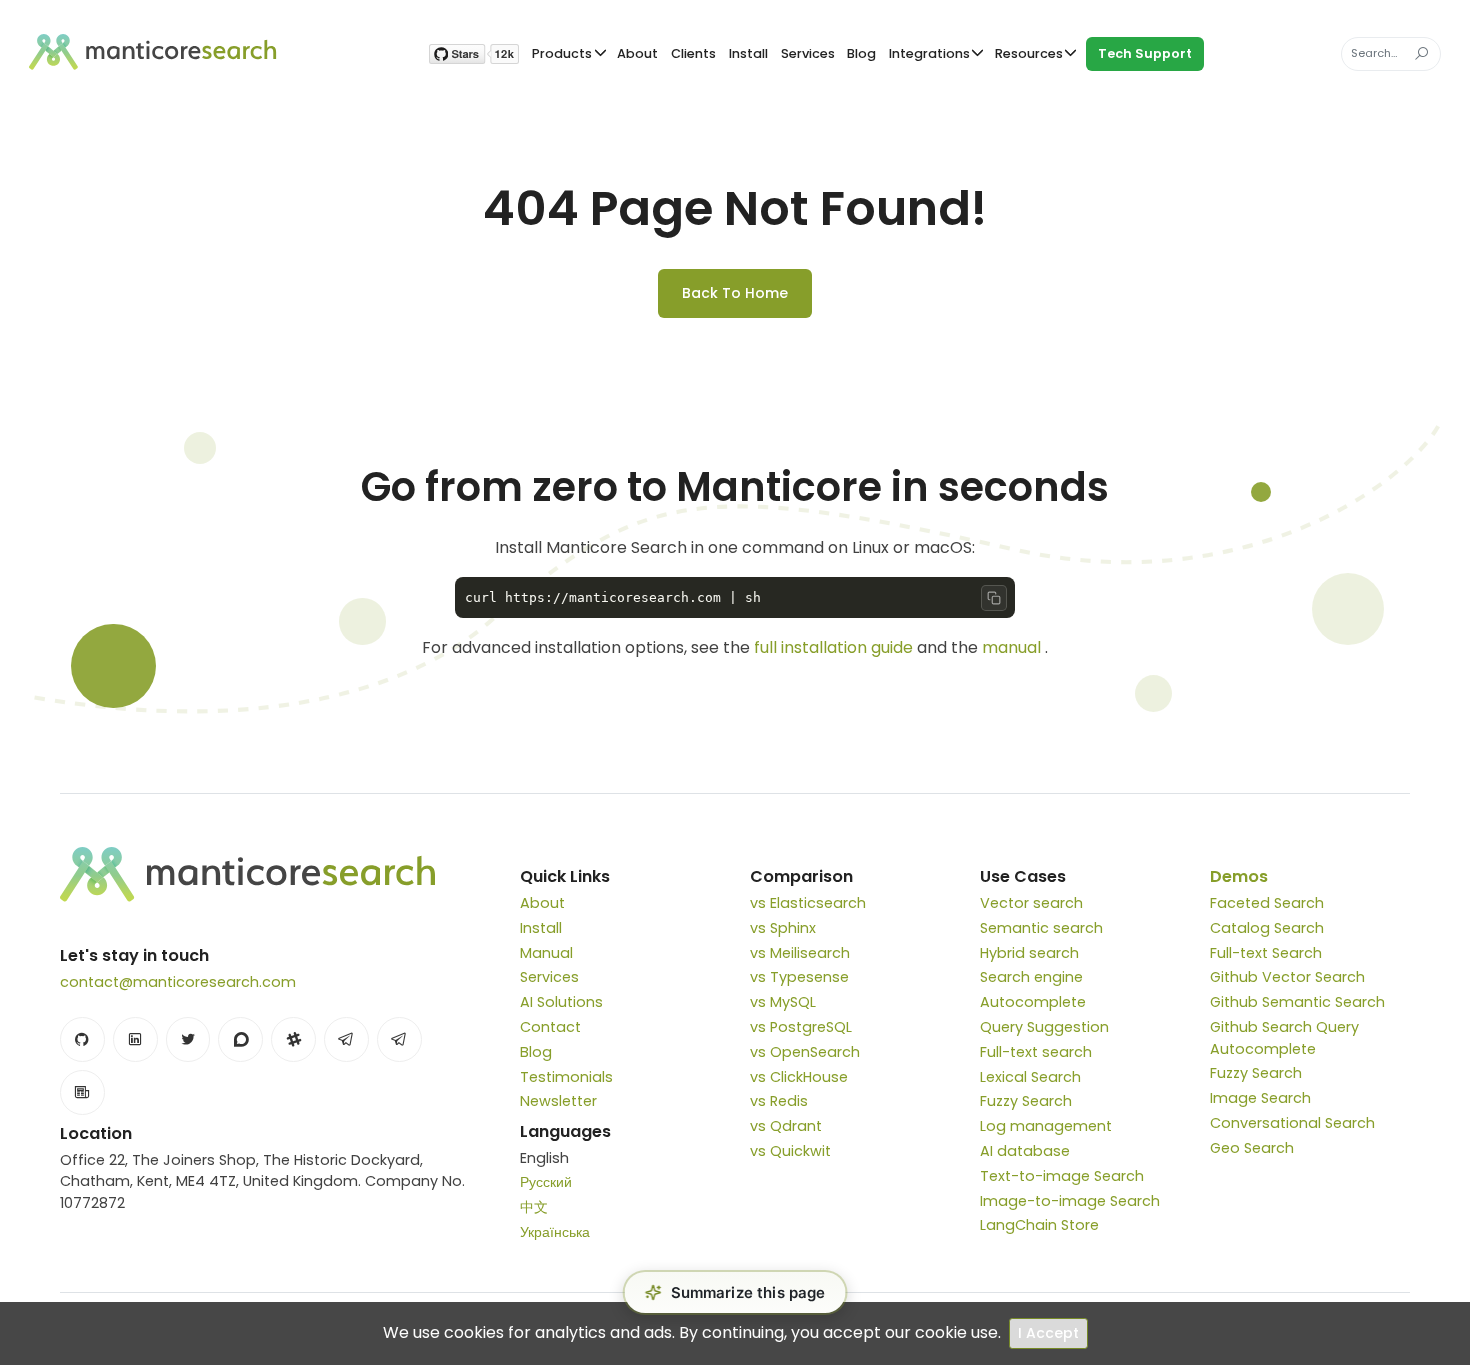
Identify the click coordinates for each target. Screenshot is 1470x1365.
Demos (1239, 876)
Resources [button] (1029, 53)
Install (748, 53)
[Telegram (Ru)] (399, 1039)
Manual (546, 953)
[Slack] (293, 1039)
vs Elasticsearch (808, 903)
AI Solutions (561, 1002)
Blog (861, 53)
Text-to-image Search (1062, 1176)
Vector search (1031, 903)
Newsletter (558, 1101)
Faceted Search (1267, 903)
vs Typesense (799, 977)
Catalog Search (1267, 928)
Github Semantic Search (1297, 1002)
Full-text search (1036, 1052)
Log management (1046, 1126)
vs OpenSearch (805, 1052)
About (637, 53)
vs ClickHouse (799, 1077)
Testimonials (566, 1077)
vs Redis (779, 1101)
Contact (550, 1027)
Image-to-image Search (1070, 1201)
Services (808, 53)
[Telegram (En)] (346, 1039)
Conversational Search (1292, 1123)
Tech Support (1145, 53)
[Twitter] (188, 1039)
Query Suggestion (1044, 1027)
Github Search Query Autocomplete (1284, 1038)
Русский (546, 1182)
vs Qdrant (786, 1126)
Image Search (1260, 1098)
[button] (735, 1292)
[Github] (82, 1039)
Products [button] (562, 53)
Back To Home (735, 293)
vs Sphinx (783, 928)
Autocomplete (1033, 1002)
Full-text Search (1266, 953)
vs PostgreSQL (801, 1027)
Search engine (1031, 977)
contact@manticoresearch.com (178, 982)
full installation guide (833, 647)
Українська (555, 1232)
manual (1011, 647)
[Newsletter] (82, 1092)
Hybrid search (1029, 953)
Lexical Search (1030, 1077)
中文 (534, 1207)
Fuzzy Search (1026, 1101)
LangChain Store (1039, 1225)
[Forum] (240, 1039)
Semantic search (1041, 928)
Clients (693, 53)
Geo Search (1252, 1148)
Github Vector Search (1287, 977)
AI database (1025, 1151)
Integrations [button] (929, 53)
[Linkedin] (135, 1039)
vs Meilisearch (800, 953)
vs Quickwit (790, 1151)
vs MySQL (783, 1002)
